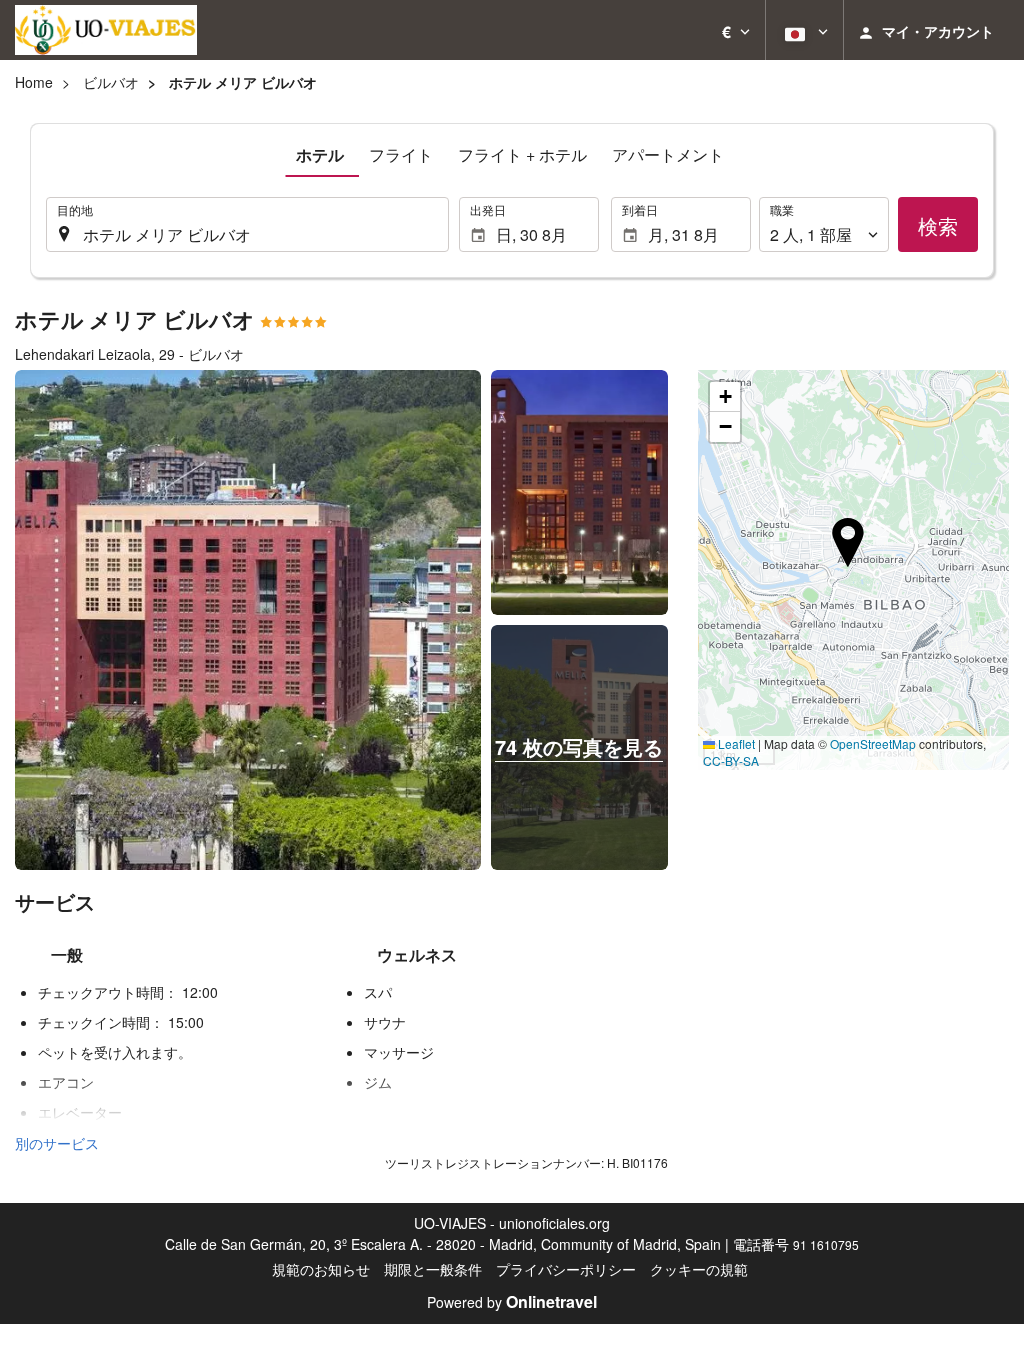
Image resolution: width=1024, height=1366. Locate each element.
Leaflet (735, 743)
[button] (736, 30)
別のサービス (57, 1143)
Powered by (512, 1302)
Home (34, 82)
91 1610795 (826, 1244)
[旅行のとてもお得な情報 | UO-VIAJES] (106, 30)
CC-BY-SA (731, 760)
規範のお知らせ (321, 1269)
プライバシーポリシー (566, 1269)
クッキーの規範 (699, 1269)
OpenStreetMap (873, 743)
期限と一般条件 (433, 1269)
